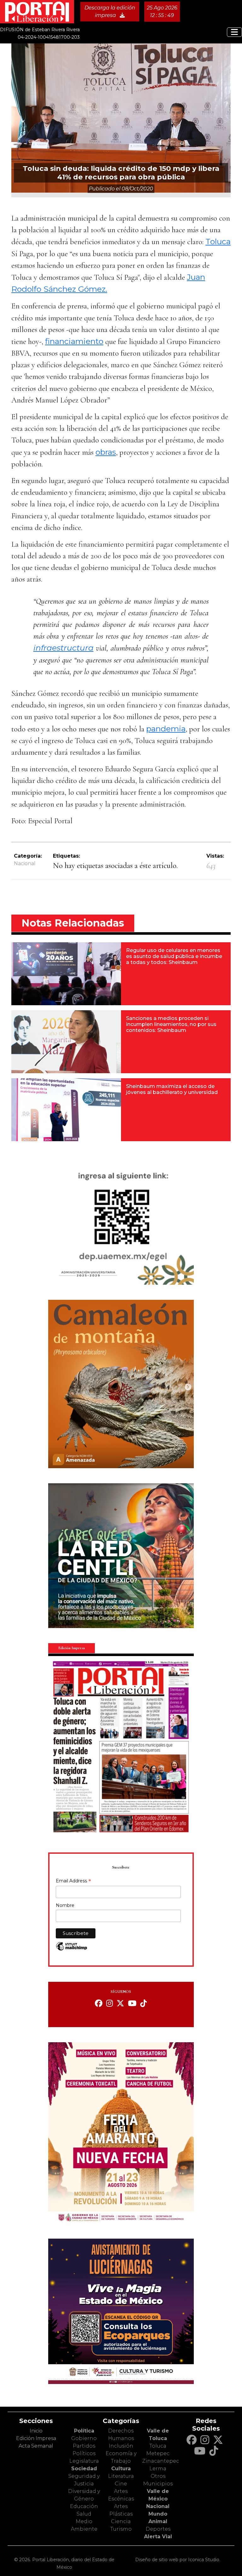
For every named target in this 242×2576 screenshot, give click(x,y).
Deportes (158, 2529)
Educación (84, 2506)
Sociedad (84, 2469)
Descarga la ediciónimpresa (110, 11)
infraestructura (63, 648)
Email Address (73, 1881)
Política (84, 2431)
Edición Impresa (36, 2438)
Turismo (121, 2529)
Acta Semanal (36, 2446)
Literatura (121, 2476)
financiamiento (74, 341)
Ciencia (121, 2521)
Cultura (121, 2469)
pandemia (166, 729)
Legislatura (84, 2461)
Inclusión (121, 2446)
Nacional (25, 863)
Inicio (36, 2431)
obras (106, 452)
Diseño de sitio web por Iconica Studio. (178, 2560)
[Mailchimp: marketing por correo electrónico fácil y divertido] (72, 1950)
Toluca (218, 241)
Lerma (158, 2469)
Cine (121, 2484)
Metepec (158, 2453)
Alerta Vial (158, 2537)
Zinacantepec (161, 2461)
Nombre (65, 1905)
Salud (84, 2514)
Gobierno (84, 2438)
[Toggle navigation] (234, 32)
